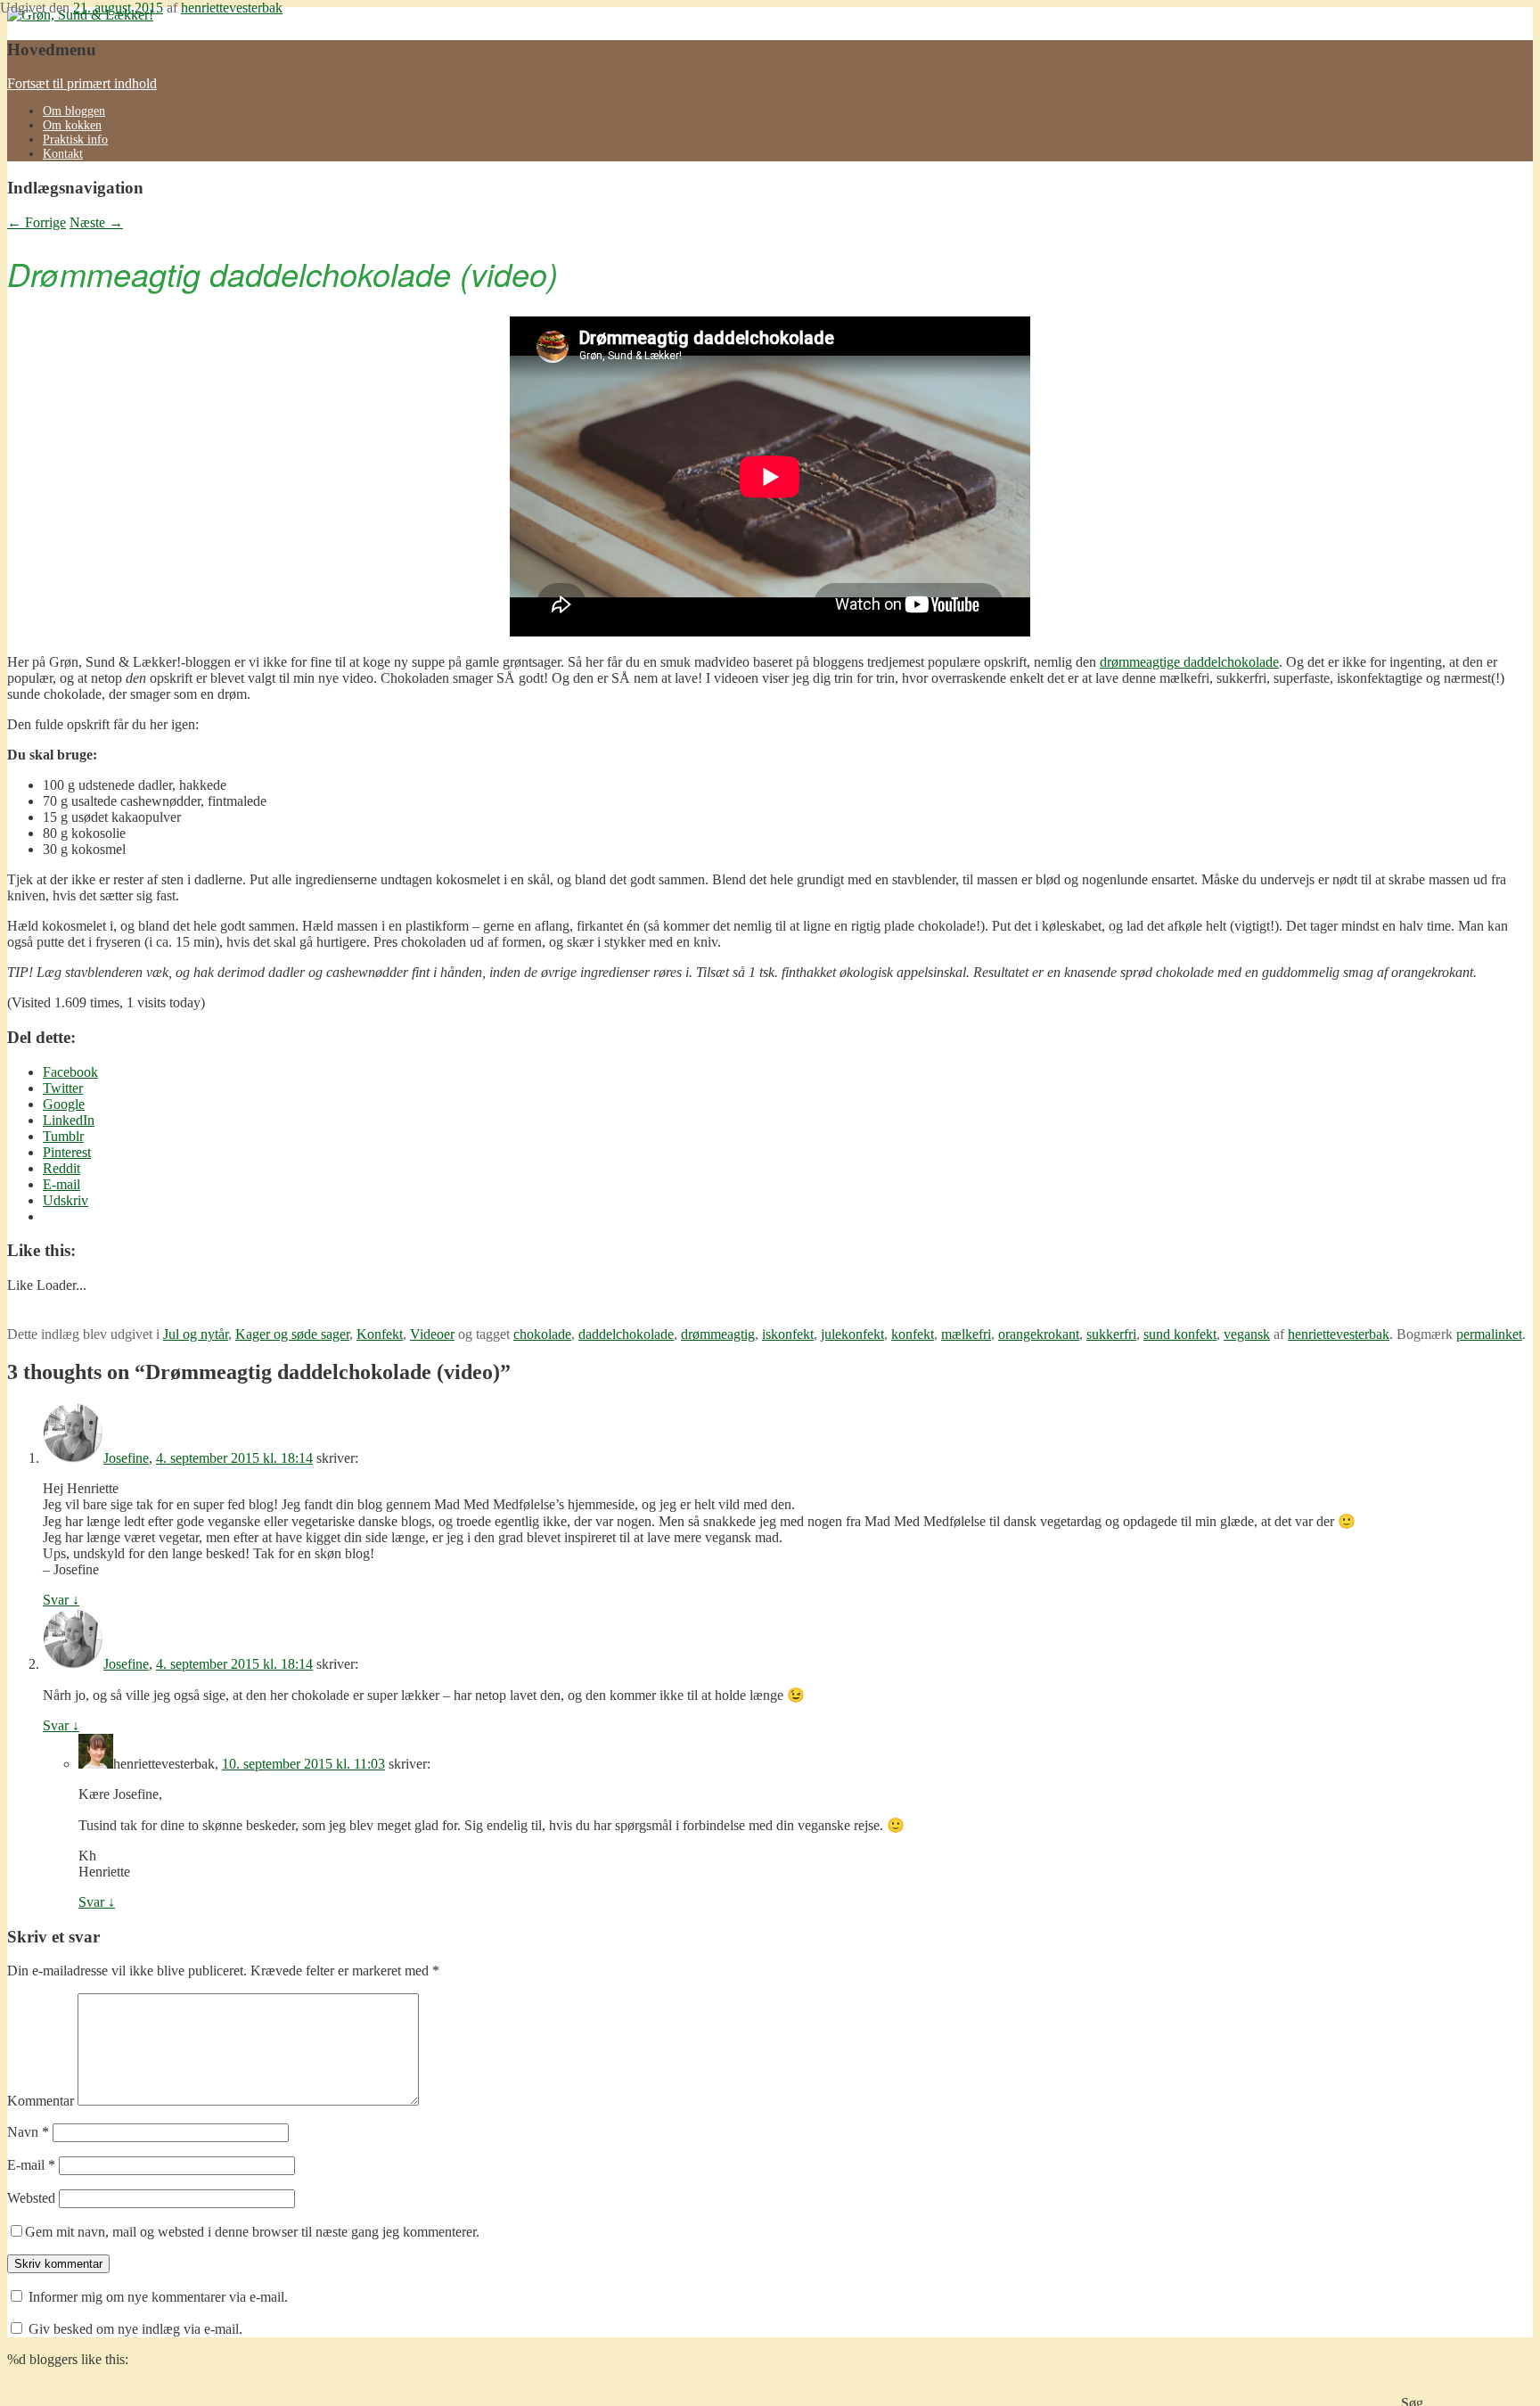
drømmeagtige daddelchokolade (1189, 662)
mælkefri (966, 1334)
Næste (96, 222)
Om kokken (72, 125)
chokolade (542, 1334)
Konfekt (380, 1334)
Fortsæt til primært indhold (82, 83)
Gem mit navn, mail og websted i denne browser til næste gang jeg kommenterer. (252, 2232)
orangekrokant (1039, 1334)
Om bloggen (74, 111)
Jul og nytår (196, 1334)
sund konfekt (1180, 1334)
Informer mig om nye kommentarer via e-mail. (158, 2297)
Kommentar (41, 2101)
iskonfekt (788, 1334)
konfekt (913, 1334)
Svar (61, 1600)
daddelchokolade (626, 1334)
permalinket (1489, 1334)
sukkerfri (1111, 1334)
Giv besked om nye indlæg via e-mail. (135, 2329)
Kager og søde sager (292, 1334)
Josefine (126, 1458)
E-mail (31, 2165)
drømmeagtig (718, 1334)
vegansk (1247, 1334)
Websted (31, 2198)
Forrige (37, 222)
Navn (28, 2132)
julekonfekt (852, 1334)
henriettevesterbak (232, 8)
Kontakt (63, 154)
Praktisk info (75, 140)
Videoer (432, 1334)
